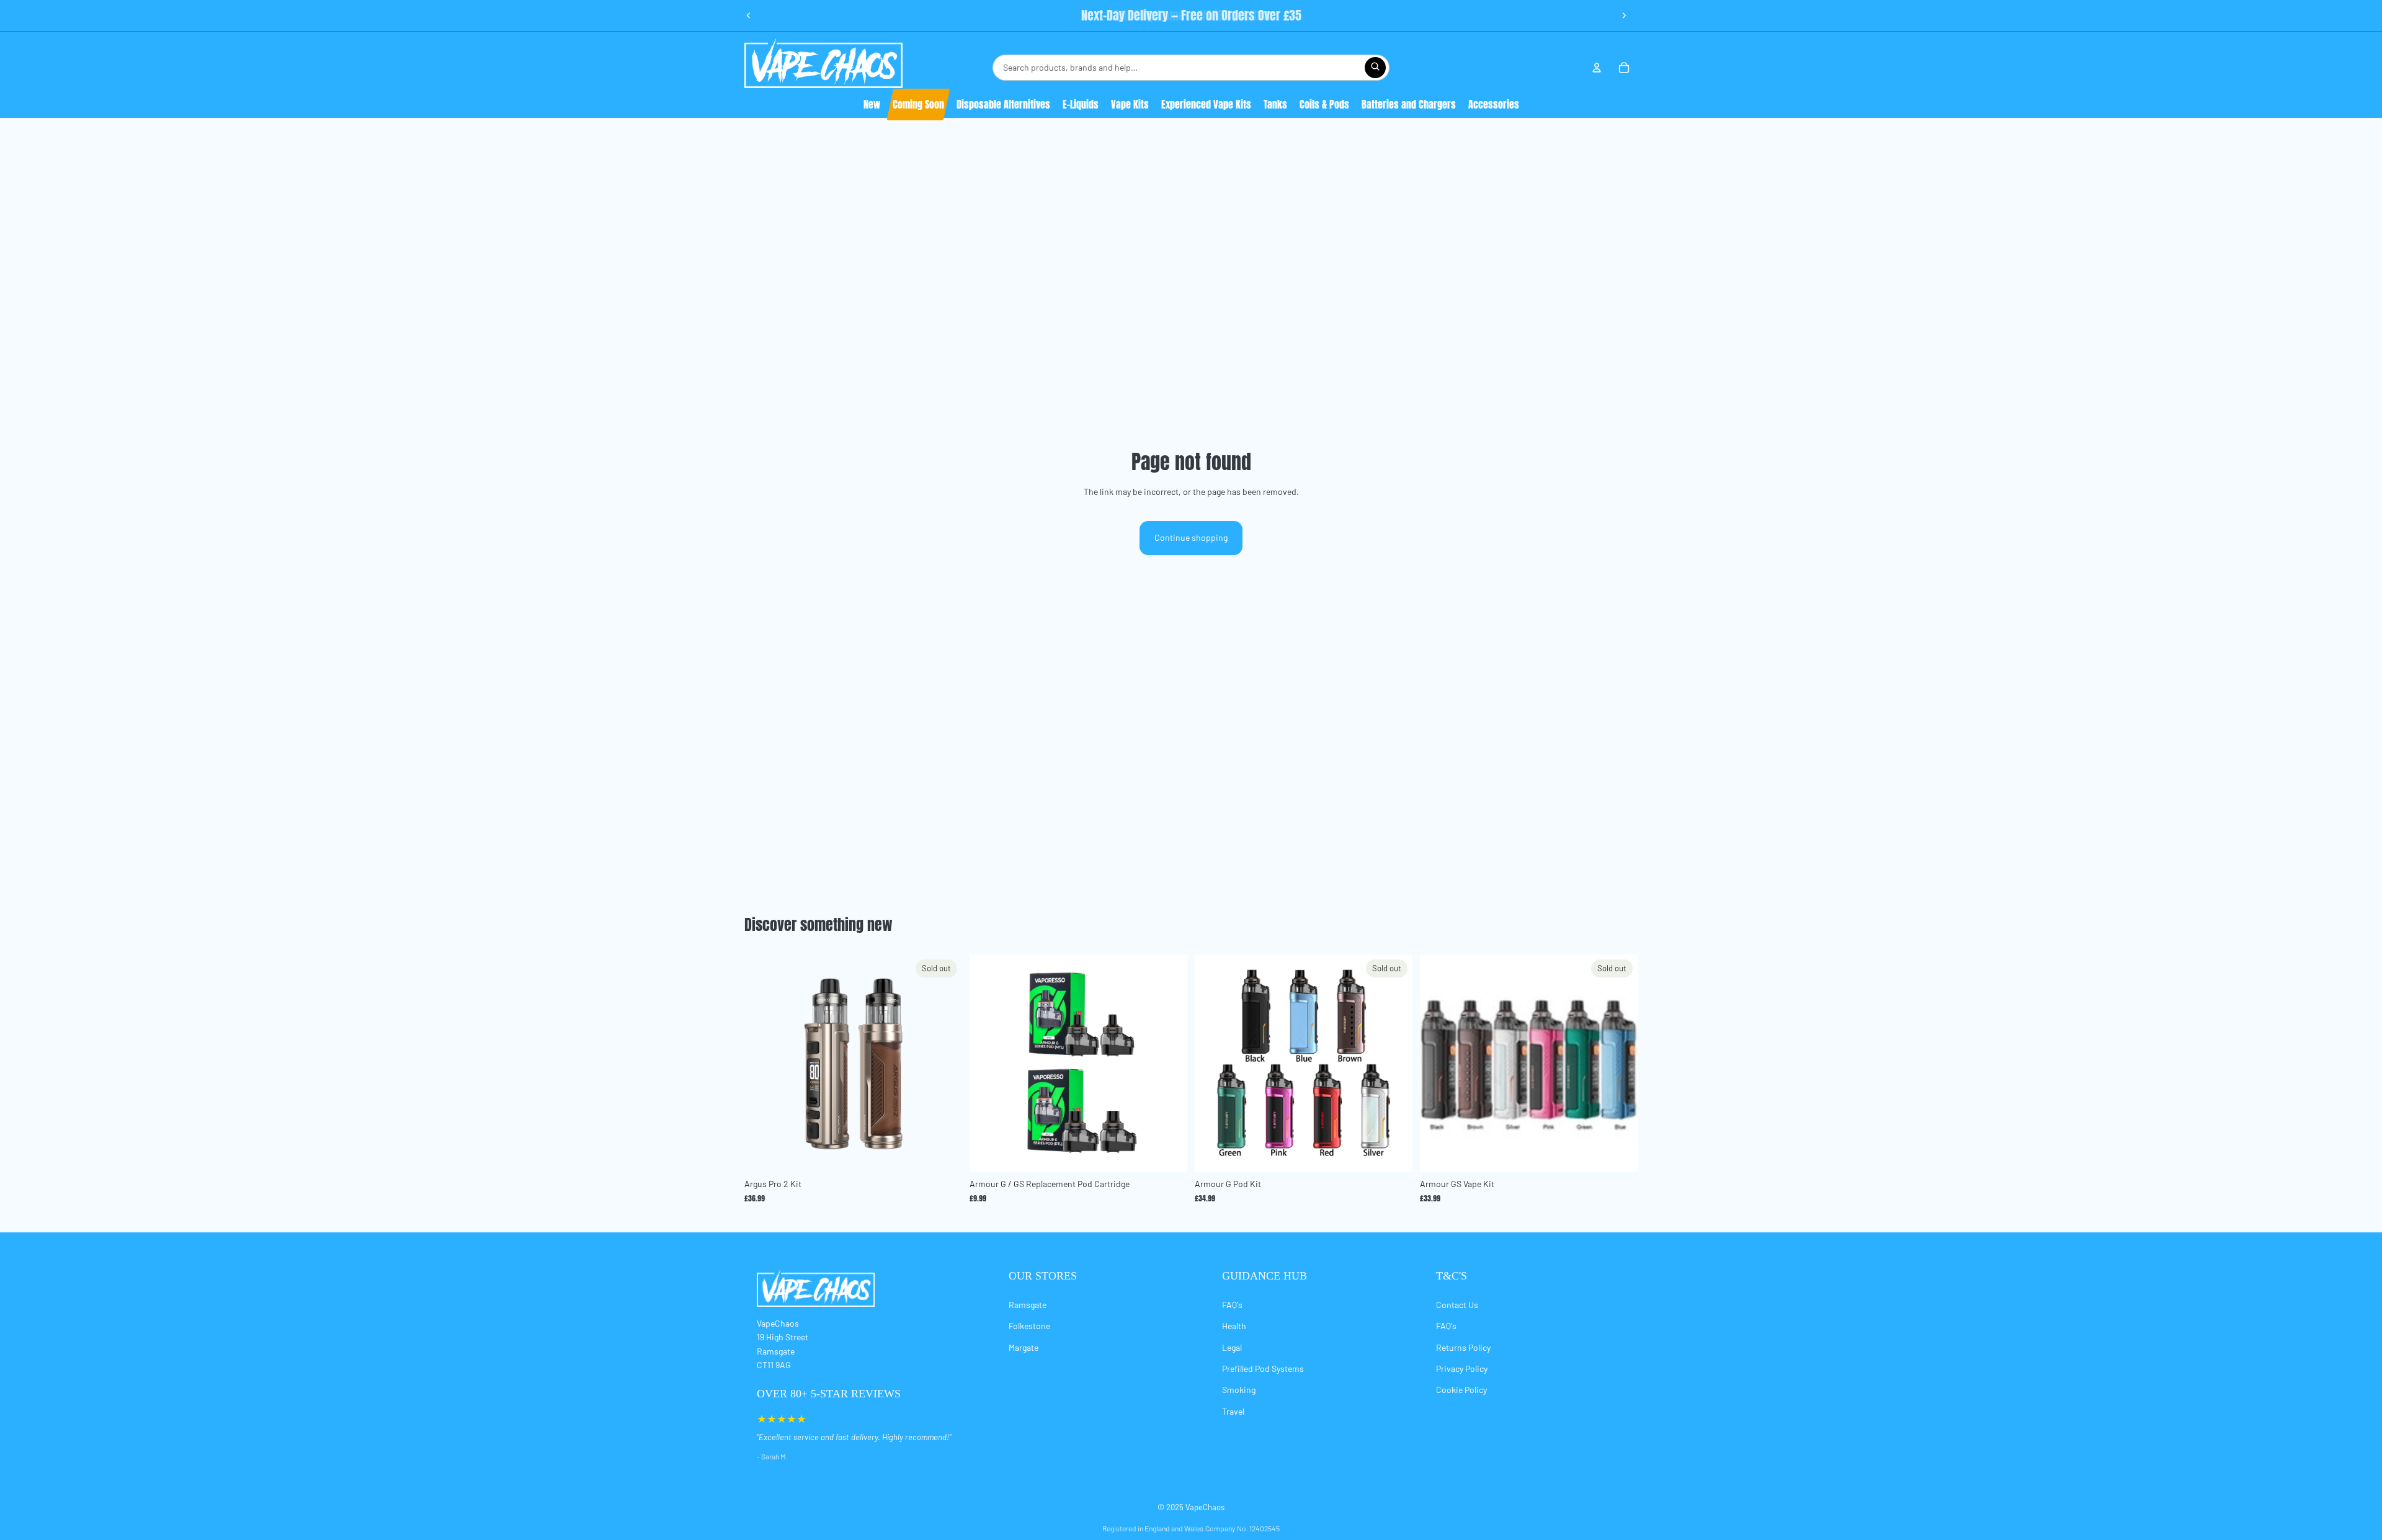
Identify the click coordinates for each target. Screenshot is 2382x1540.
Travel (1233, 1411)
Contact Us (1457, 1305)
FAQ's (1232, 1305)
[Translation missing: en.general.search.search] (1375, 68)
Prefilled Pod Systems (1263, 1369)
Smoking (1239, 1390)
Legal (1232, 1347)
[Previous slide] (749, 16)
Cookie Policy (1461, 1390)
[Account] (1597, 68)
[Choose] (1168, 1154)
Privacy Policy (1462, 1369)
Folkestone (1029, 1326)
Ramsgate (1028, 1305)
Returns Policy (1463, 1347)
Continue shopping (1191, 537)
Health (1234, 1326)
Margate (1024, 1347)
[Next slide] (1624, 16)
